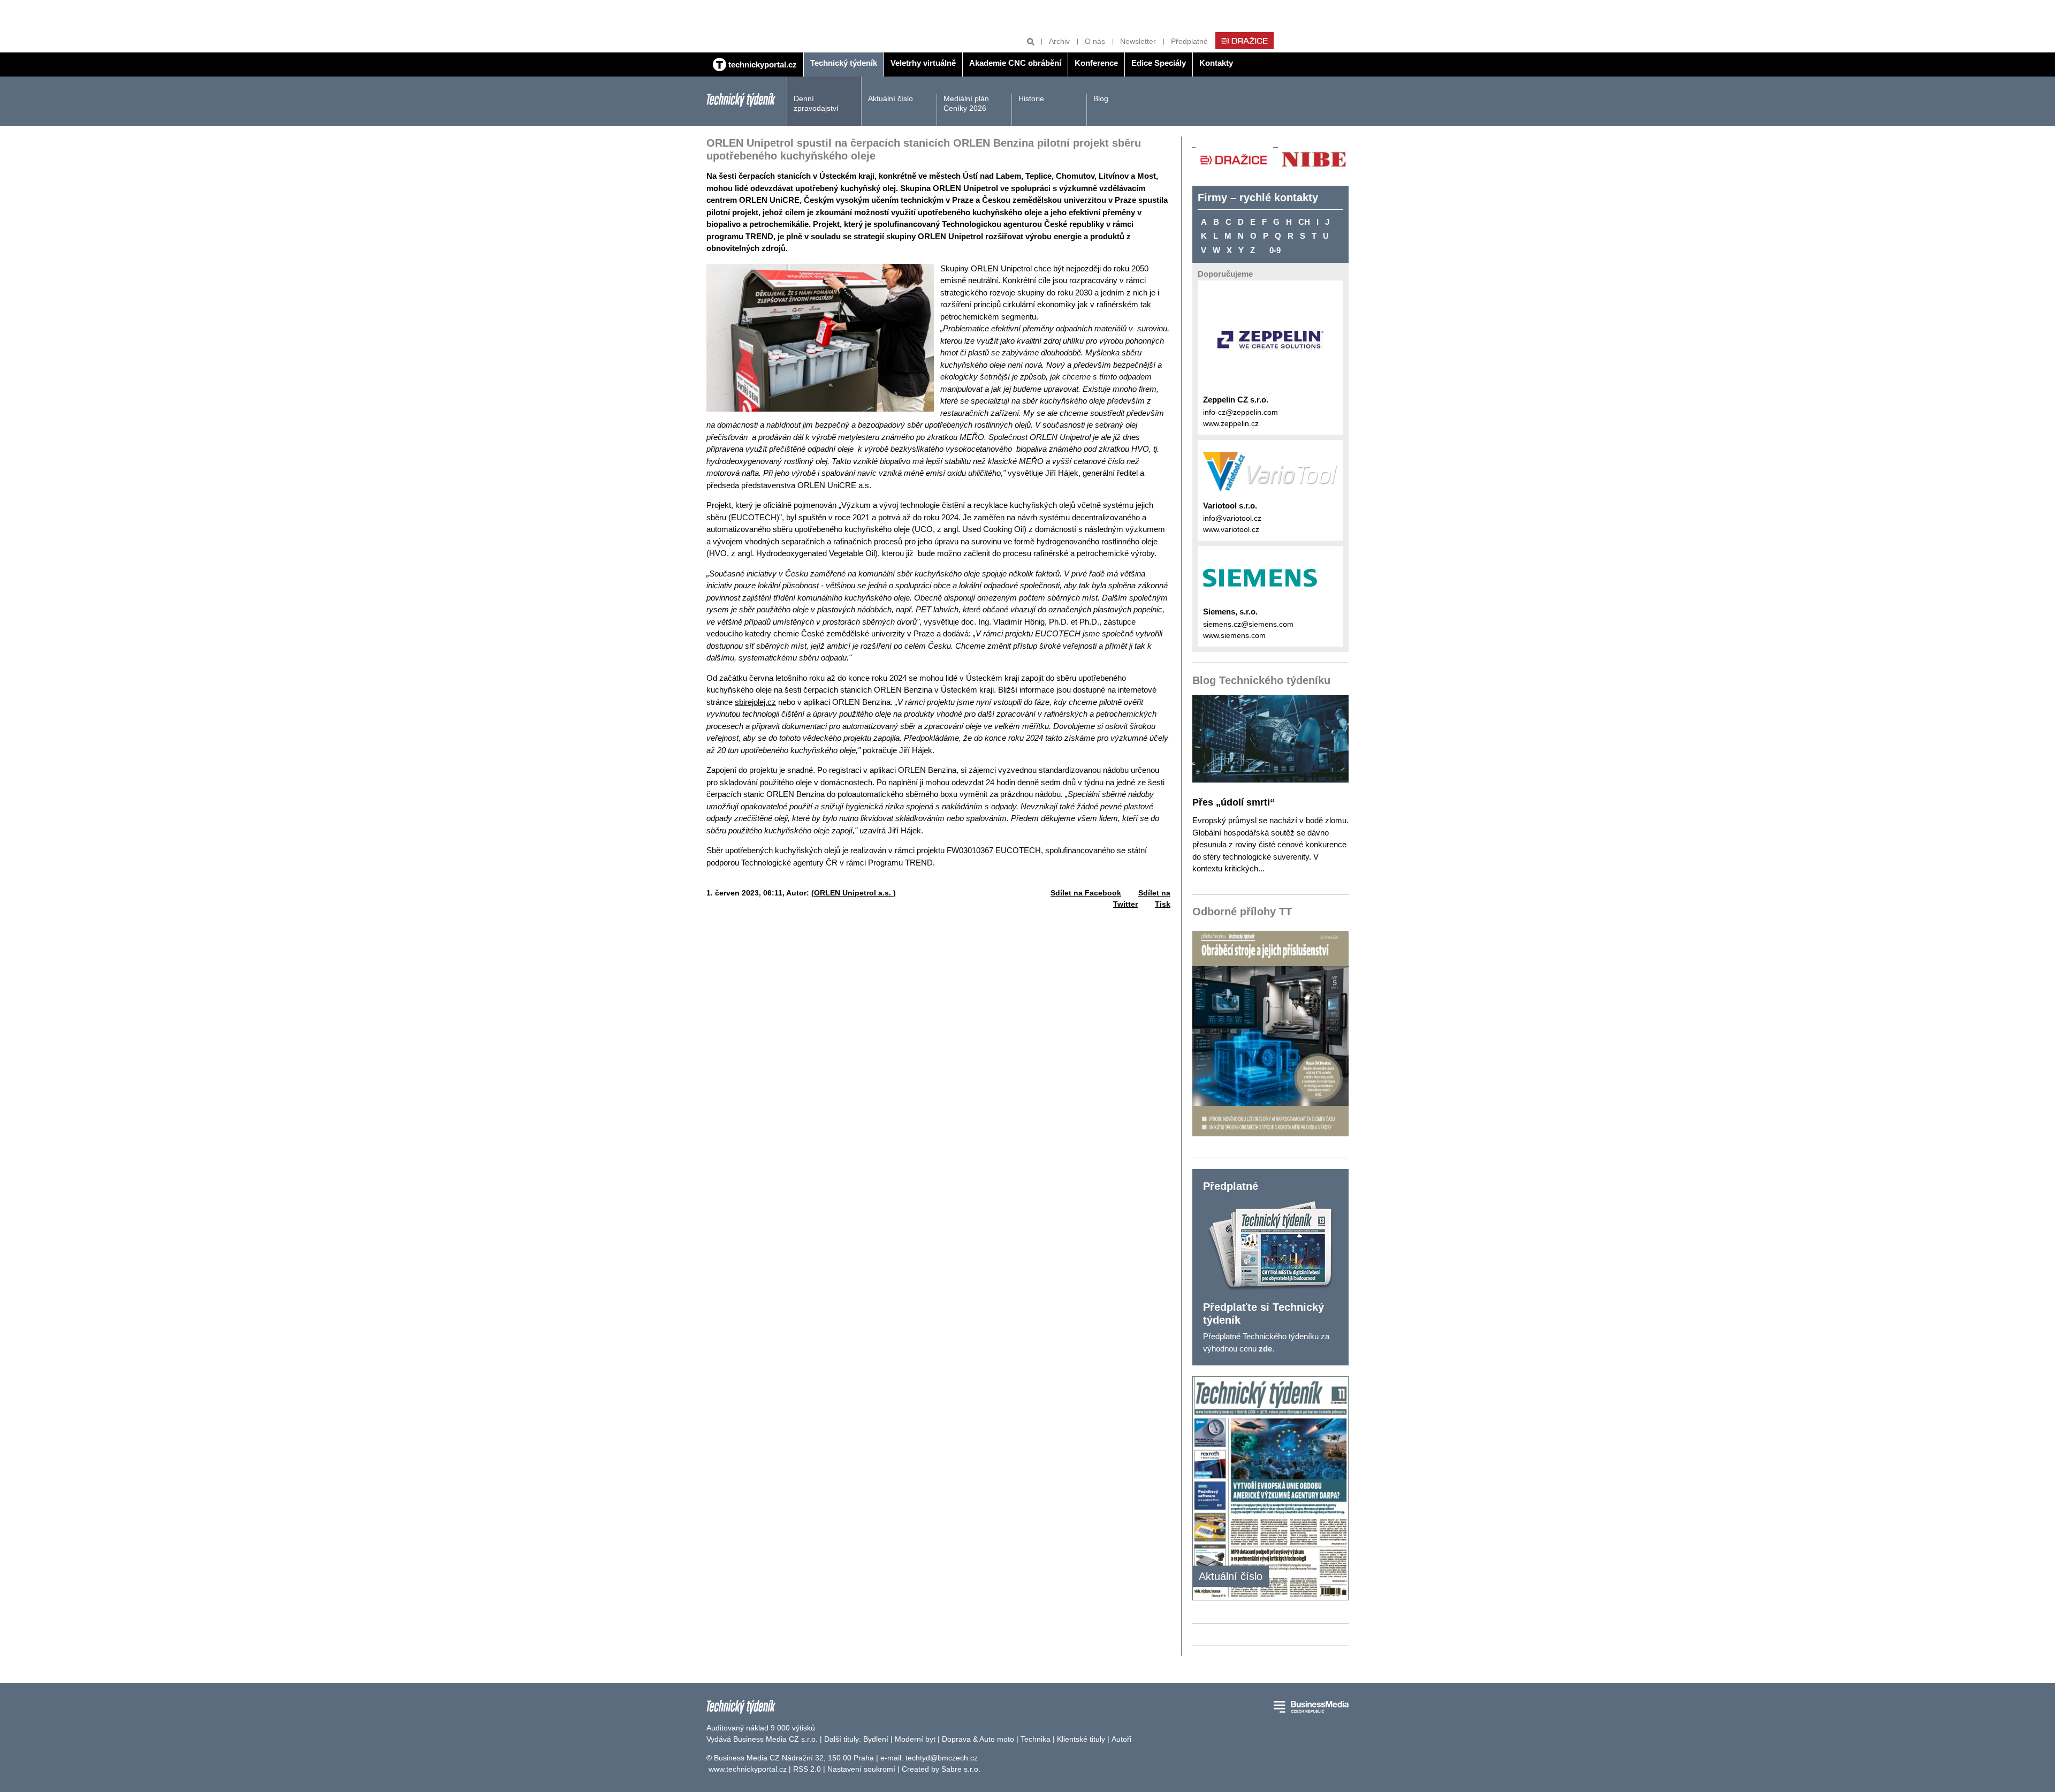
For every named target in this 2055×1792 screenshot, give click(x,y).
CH (1304, 222)
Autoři (1121, 1739)
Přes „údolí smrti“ (1234, 802)
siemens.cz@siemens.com (1248, 624)
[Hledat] (1031, 41)
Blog (1101, 98)
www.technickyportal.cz (748, 1769)
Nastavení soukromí (861, 1769)
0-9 (1275, 250)
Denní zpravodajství (816, 103)
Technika (1036, 1739)
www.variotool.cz (1231, 529)
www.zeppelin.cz (1231, 423)
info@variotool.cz (1232, 518)
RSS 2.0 (807, 1769)
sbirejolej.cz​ (755, 702)
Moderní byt (915, 1739)
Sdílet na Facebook (1086, 893)
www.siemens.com (1234, 635)
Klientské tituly (1081, 1739)
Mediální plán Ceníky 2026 (966, 103)
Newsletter (1138, 41)
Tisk (1163, 904)
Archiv (1059, 41)
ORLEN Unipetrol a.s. (854, 893)
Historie (1031, 98)
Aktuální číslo (890, 98)
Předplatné (1189, 41)
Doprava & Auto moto (978, 1739)
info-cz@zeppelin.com (1240, 412)
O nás (1095, 41)
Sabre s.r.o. (961, 1769)
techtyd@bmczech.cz (942, 1758)
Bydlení (876, 1739)
